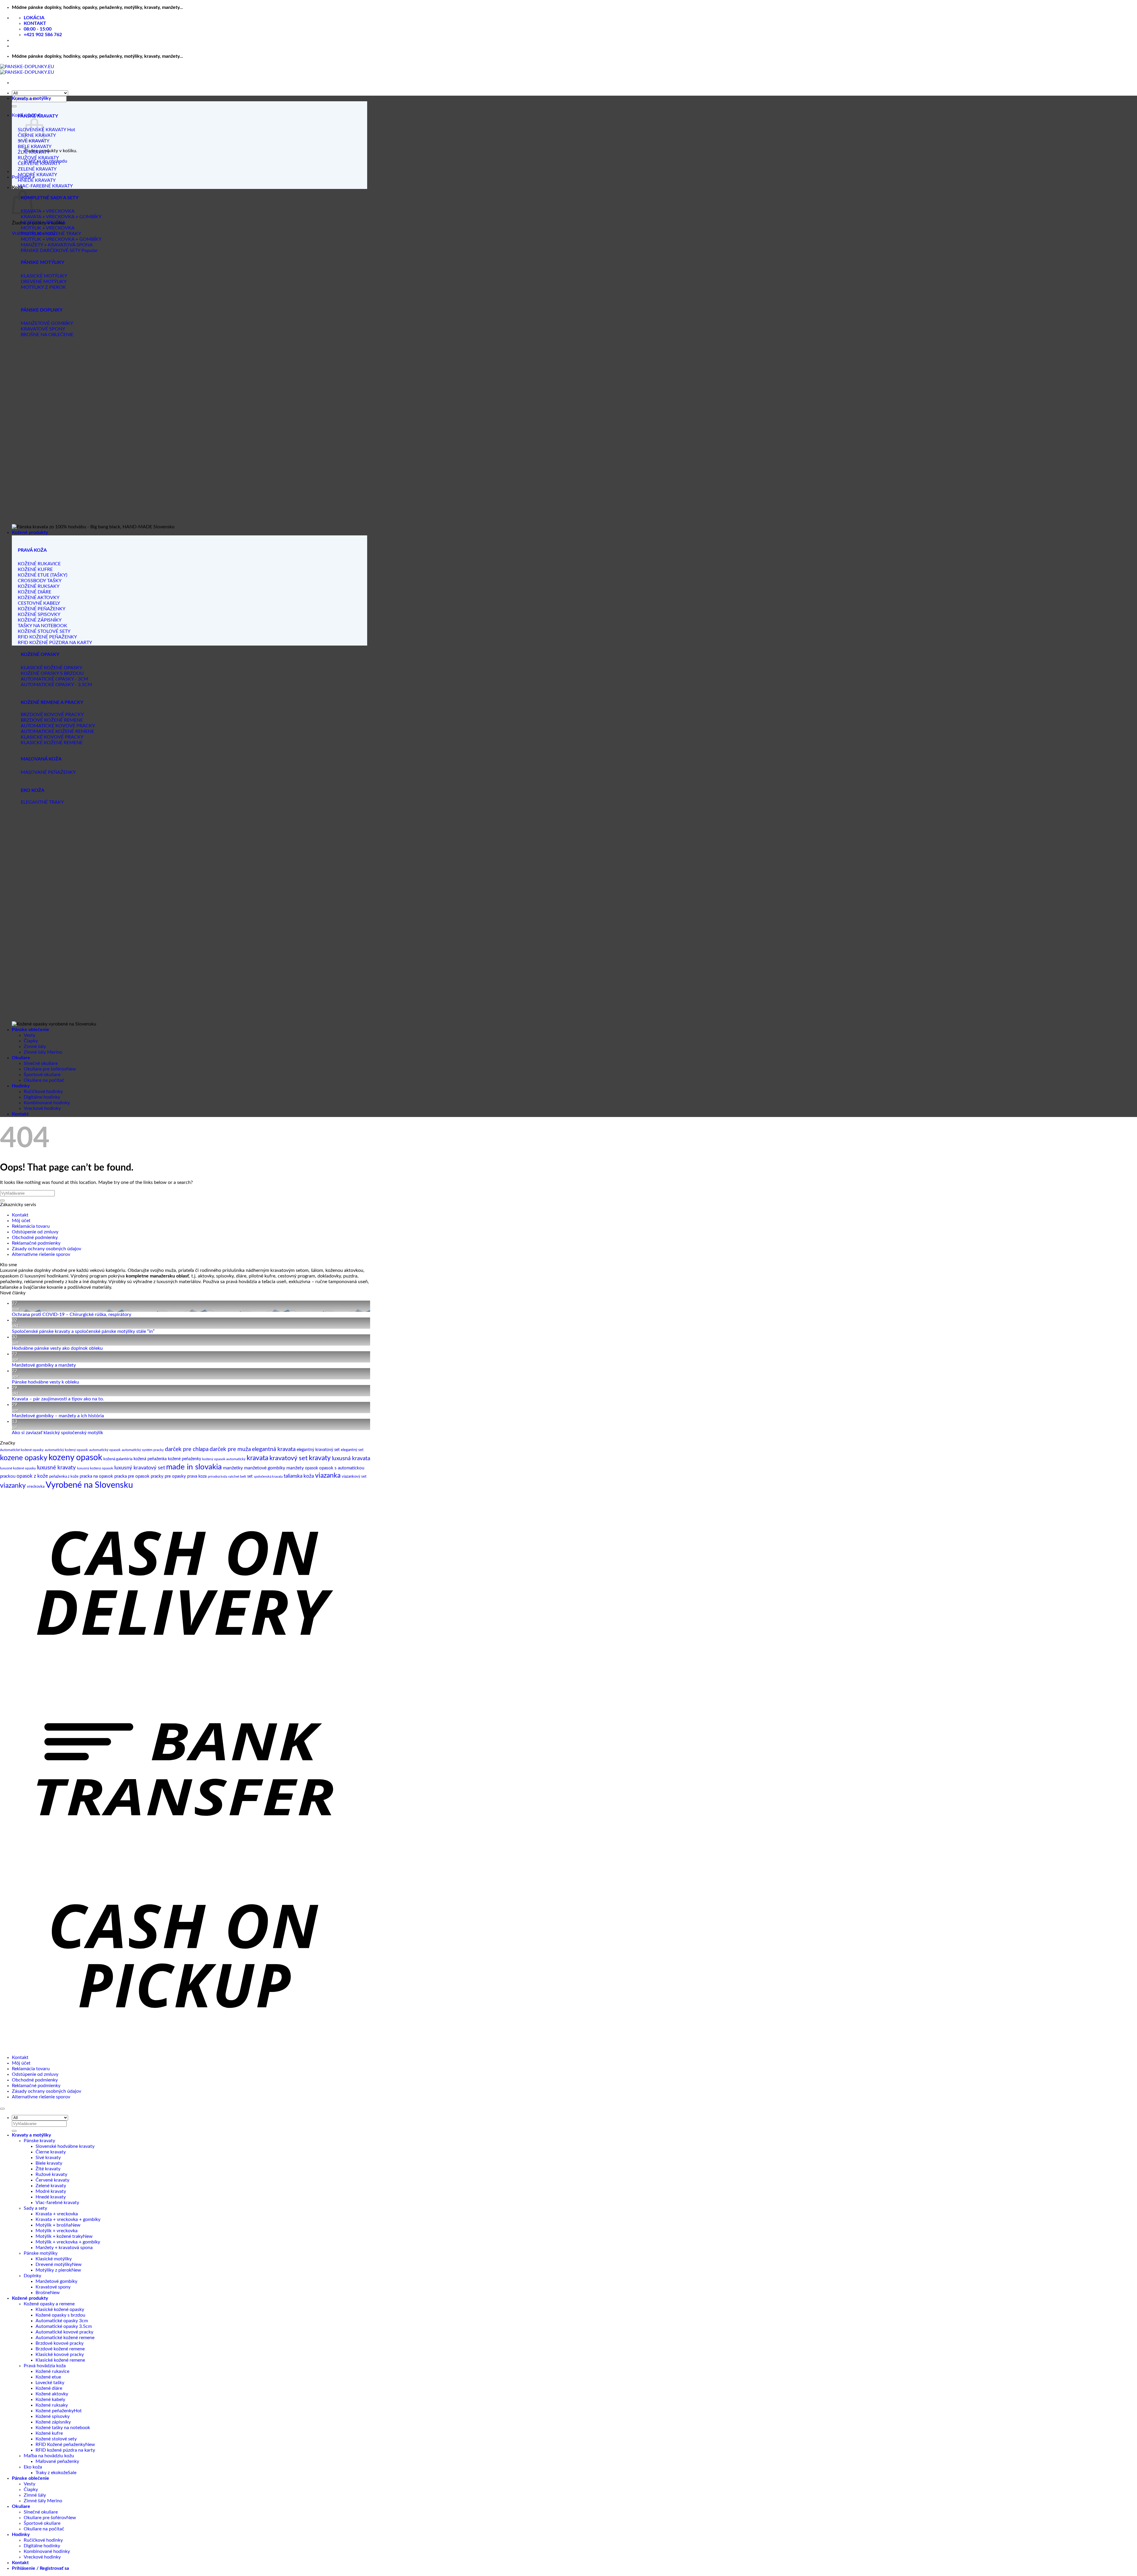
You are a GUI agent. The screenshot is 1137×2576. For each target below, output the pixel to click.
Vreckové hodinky (42, 1108)
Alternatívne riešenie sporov (41, 1254)
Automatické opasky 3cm (62, 2321)
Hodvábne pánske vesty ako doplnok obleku (57, 1348)
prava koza (197, 1476)
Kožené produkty (30, 532)
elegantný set (352, 1450)
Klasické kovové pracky (60, 2354)
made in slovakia (194, 1467)
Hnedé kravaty (51, 2197)
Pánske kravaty (39, 2141)
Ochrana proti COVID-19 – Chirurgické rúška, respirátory (72, 1315)
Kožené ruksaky (52, 2405)
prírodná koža (217, 1477)
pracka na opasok (96, 1476)
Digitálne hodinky (42, 1097)
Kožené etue (48, 2377)
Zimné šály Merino (43, 1052)
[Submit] (14, 106)
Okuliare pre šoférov (45, 1069)
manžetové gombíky (265, 1468)
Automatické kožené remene (65, 2338)
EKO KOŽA (33, 790)
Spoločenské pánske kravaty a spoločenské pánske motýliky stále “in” (83, 1331)
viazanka (328, 1476)
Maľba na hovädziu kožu (49, 2456)
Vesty (29, 1035)
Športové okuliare (42, 1075)
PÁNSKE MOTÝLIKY (42, 262)
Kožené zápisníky (53, 2422)
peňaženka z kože (64, 1477)
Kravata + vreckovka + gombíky (68, 2219)
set (250, 1476)
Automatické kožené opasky (22, 1450)
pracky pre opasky (168, 1476)
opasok (311, 1468)
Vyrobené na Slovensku (89, 1485)
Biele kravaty (49, 2163)
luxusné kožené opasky (18, 1468)
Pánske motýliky (41, 2253)
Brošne (43, 2293)
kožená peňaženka (150, 1459)
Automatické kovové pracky (64, 2332)
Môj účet (21, 1221)
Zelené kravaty (51, 2186)
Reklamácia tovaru (31, 1226)
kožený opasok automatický (224, 1459)
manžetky (233, 1468)
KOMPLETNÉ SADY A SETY (50, 198)
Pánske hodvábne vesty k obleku (45, 1382)
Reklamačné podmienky (36, 1243)
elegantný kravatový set (318, 1450)
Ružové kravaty (51, 2174)
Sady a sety (35, 2208)
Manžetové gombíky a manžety (44, 1365)
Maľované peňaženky (57, 2461)
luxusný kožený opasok (95, 1468)
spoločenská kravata (268, 1477)
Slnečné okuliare (41, 1063)
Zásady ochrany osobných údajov (46, 1249)
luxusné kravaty (56, 1468)
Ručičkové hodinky (43, 1092)
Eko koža (33, 2467)
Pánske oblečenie (30, 1030)
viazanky (13, 1486)
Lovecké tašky (50, 2383)
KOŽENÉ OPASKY (40, 654)
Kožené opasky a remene (49, 2304)
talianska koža (299, 1476)
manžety (295, 1468)
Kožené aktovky (52, 2394)
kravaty (320, 1458)
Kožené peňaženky (55, 2411)
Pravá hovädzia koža (45, 2366)
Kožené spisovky (53, 2416)
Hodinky (21, 1086)
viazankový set (354, 1477)
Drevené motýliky (54, 2264)
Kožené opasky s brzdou (60, 2315)
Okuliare (21, 1058)
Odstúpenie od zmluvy (35, 1232)
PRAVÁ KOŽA (32, 550)
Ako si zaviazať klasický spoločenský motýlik (57, 1433)
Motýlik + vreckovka (57, 2231)
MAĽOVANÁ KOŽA (41, 759)
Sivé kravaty (48, 2158)
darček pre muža (230, 1449)
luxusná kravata (351, 1459)
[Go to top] (2, 2109)
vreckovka (36, 1487)
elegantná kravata (274, 1449)
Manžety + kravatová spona (64, 2248)
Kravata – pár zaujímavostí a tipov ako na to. (58, 1399)
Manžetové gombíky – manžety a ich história (58, 1416)
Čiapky (31, 1041)
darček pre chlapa (187, 1449)
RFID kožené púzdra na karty (65, 2450)
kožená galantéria (118, 1459)
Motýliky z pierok (53, 2270)
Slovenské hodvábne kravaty (65, 2146)
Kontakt (20, 1114)
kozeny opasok (75, 1458)
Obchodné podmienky (35, 1238)
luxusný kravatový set (140, 1468)
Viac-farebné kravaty (57, 2203)
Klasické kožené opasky (60, 2309)
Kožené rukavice (52, 2371)
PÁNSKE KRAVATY (38, 116)
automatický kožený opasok (66, 1450)
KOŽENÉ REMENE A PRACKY (52, 702)
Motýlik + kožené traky (59, 2236)
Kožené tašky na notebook (63, 2428)
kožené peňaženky (184, 1459)
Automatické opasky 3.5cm (64, 2326)
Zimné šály (35, 1047)
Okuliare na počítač (44, 1080)
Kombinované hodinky (47, 1103)
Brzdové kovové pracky (60, 2343)
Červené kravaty (52, 2180)
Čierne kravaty (51, 2152)
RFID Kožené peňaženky (60, 2445)
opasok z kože (32, 1476)
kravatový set (289, 1458)
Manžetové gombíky (56, 2281)
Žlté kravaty (48, 2169)
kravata (257, 1458)
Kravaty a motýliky (31, 98)
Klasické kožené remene (60, 2360)
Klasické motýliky (54, 2259)
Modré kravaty (51, 2191)
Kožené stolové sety (56, 2439)
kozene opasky (24, 1458)
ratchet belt (237, 1476)
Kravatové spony (53, 2287)
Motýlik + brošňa (53, 2225)
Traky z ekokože (52, 2473)
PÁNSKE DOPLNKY (42, 310)
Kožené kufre (49, 2433)
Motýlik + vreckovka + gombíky (68, 2242)
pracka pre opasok (132, 1476)
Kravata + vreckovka (57, 2214)
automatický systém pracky (143, 1450)
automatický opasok (105, 1450)
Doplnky (32, 2276)
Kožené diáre (49, 2388)
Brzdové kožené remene (60, 2349)
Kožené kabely (50, 2400)
